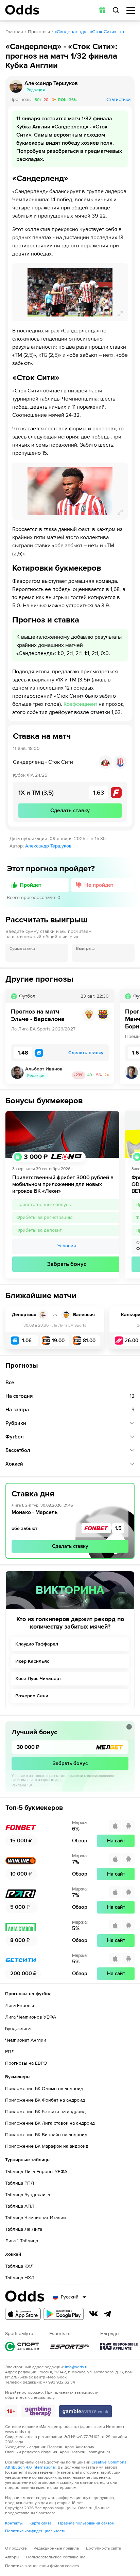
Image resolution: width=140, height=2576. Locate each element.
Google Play (64, 2314)
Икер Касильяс (32, 1661)
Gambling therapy (38, 2411)
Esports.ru (70, 2346)
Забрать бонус (67, 1264)
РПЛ (10, 2052)
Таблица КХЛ (19, 2266)
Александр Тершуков (48, 846)
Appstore (23, 2314)
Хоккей (14, 1464)
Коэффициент (80, 704)
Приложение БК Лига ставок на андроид (50, 2123)
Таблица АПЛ (20, 2206)
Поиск (116, 10)
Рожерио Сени (32, 1696)
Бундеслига (18, 2029)
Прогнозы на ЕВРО (26, 2063)
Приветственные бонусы (44, 1204)
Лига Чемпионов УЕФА (31, 2017)
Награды (119, 2346)
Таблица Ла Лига (24, 2229)
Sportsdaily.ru (22, 2346)
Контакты (14, 2523)
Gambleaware (85, 2411)
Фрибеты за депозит (39, 1230)
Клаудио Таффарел (37, 1644)
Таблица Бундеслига (28, 2195)
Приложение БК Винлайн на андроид (46, 2135)
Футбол (15, 1437)
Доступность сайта (103, 2548)
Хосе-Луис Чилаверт (38, 1679)
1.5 (118, 1528)
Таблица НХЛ (20, 2278)
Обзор (80, 1841)
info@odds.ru (77, 2367)
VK (93, 2314)
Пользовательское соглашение (56, 2557)
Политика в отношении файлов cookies (42, 2566)
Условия (67, 1246)
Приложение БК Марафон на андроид (47, 2146)
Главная (14, 32)
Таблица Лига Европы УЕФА (36, 2172)
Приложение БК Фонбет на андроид (45, 2100)
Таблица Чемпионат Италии (36, 2218)
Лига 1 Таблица (22, 2241)
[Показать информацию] (129, 1727)
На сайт (116, 1841)
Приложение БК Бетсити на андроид (45, 2112)
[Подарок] (102, 10)
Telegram (108, 2314)
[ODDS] (22, 10)
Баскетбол (18, 1450)
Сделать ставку (70, 1546)
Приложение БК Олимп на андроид (44, 2089)
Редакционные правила (56, 2548)
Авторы (12, 2557)
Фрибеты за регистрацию (45, 1217)
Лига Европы (20, 2006)
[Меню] (131, 10)
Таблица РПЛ (20, 2183)
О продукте (16, 2548)
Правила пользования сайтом (86, 2523)
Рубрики (16, 1423)
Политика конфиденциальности (35, 2531)
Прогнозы (39, 32)
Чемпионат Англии (26, 2040)
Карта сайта (40, 2523)
